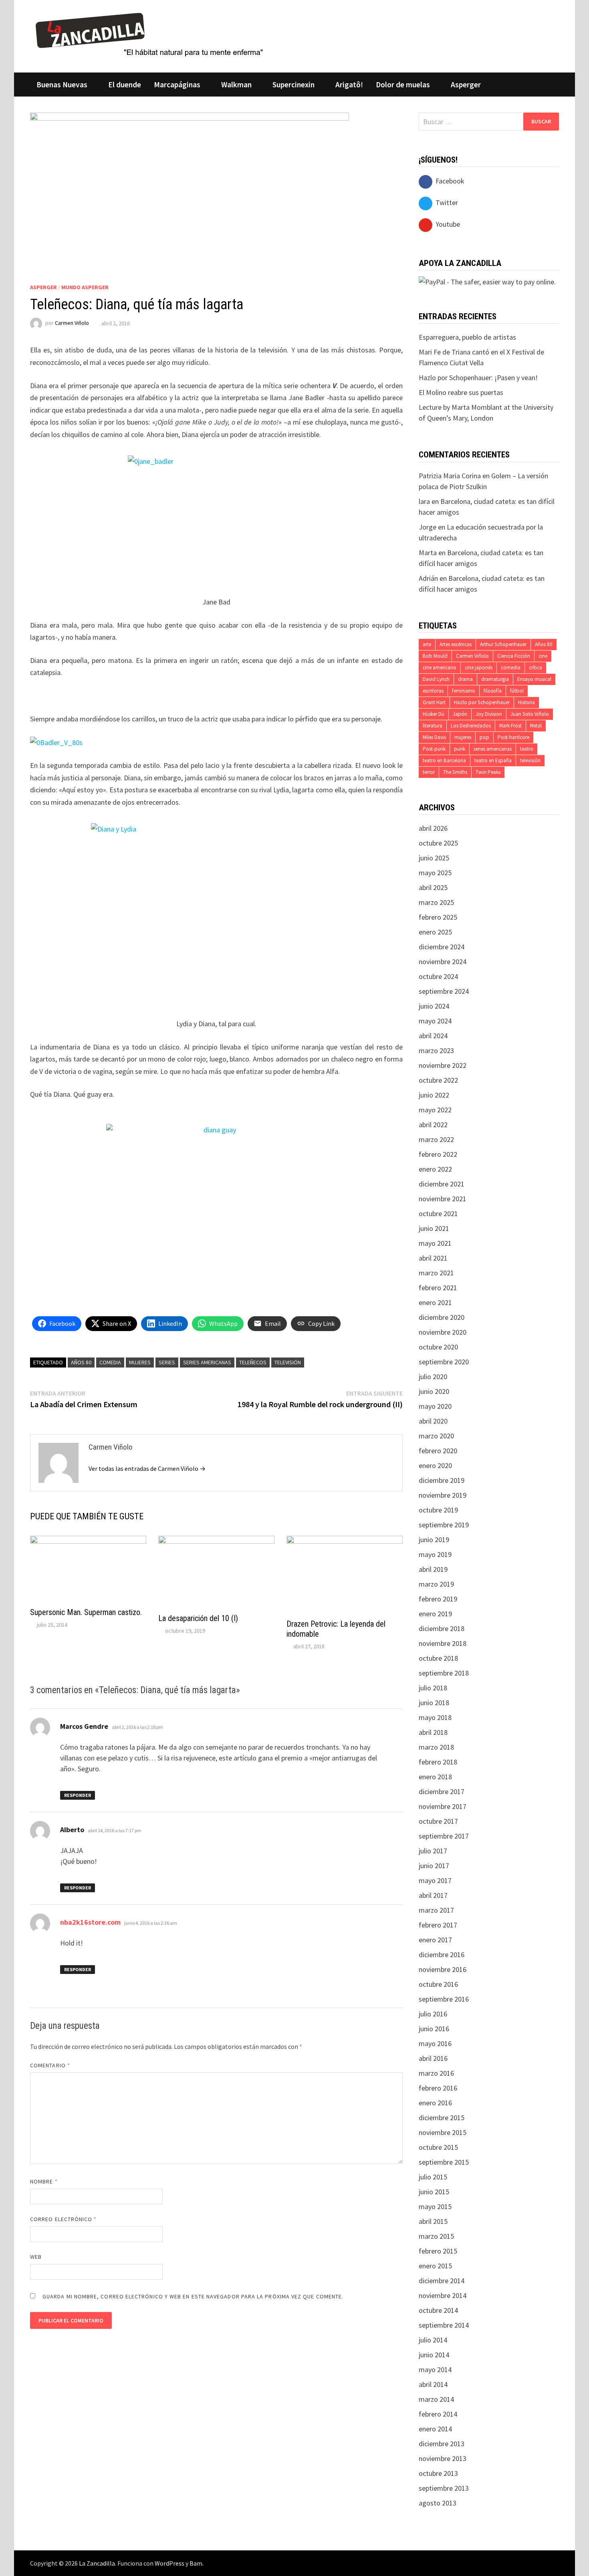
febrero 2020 (438, 1451)
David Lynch (436, 679)
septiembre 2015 (444, 2162)
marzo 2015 (436, 2236)
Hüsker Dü (434, 714)
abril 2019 (433, 1569)
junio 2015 (434, 2192)
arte (427, 644)
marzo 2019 (436, 1584)
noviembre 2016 (443, 1969)
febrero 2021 (438, 1288)
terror (429, 772)
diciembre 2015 (442, 2118)
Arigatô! (349, 85)
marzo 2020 (436, 1436)
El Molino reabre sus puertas (461, 392)
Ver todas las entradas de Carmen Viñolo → (147, 1468)
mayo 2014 (435, 2370)
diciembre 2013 (442, 2444)
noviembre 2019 (443, 1495)
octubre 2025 (438, 843)
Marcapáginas (177, 85)
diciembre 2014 (442, 2281)
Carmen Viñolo (72, 323)
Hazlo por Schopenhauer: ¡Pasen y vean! (478, 378)
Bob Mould (435, 656)
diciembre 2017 (442, 1792)
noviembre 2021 (443, 1199)
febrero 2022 (438, 1154)
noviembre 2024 (443, 962)
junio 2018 (434, 1703)
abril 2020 (433, 1421)
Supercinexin (293, 85)
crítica (536, 668)
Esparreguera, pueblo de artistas (467, 337)
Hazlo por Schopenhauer (482, 702)
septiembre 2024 (444, 991)
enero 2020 (435, 1465)
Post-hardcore (513, 737)
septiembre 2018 (444, 1673)
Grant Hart (434, 702)
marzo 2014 (436, 2399)
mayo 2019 (435, 1554)
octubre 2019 (438, 1510)
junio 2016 (434, 2029)
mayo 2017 (435, 1880)
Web (36, 2257)
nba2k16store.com (90, 1922)
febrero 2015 (438, 2251)
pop (484, 737)
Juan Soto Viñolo (530, 714)
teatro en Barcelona (444, 760)
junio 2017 (434, 1866)
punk (460, 749)
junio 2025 (434, 858)
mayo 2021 (435, 1243)
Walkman (236, 85)
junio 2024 (434, 1006)
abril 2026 (433, 828)
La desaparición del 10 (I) (198, 1618)
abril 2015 (433, 2221)
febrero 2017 (438, 1925)
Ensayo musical (534, 679)
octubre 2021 (438, 1213)
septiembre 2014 (444, 2325)
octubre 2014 (438, 2310)
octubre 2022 (438, 1080)
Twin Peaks (488, 772)
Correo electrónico (64, 2219)
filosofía (493, 691)
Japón (460, 714)
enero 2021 (435, 1302)
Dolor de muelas (403, 85)
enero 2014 (435, 2429)
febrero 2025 (438, 917)
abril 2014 (433, 2384)
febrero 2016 (438, 2088)
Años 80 (81, 1362)
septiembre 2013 (444, 2488)
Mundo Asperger (85, 287)
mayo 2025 (435, 873)
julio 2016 (433, 2014)
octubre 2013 (438, 2473)
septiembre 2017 (444, 1836)
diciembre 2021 (442, 1184)
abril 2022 (433, 1125)
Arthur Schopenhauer (503, 644)
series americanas (207, 1362)
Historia (526, 702)
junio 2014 (434, 2355)
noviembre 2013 (443, 2458)
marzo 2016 (436, 2073)
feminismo (464, 691)
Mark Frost (510, 726)
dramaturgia (495, 679)
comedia (110, 1362)
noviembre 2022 (443, 1065)
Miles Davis (434, 737)
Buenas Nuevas (62, 85)
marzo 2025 (436, 902)
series (167, 1362)
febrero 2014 (438, 2414)
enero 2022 (435, 1169)
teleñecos (253, 1362)
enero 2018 (435, 1777)
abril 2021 (433, 1258)
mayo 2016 (435, 2043)
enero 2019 (435, 1614)
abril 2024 (433, 1036)
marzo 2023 (436, 1050)
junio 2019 (434, 1540)
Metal (536, 726)
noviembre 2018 (443, 1643)
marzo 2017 (436, 1910)
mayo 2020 (435, 1406)
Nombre (44, 2181)
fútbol (517, 691)
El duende (125, 85)
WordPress (169, 2563)
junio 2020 (434, 1391)
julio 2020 (433, 1377)
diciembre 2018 (442, 1628)
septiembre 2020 (444, 1362)
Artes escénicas (456, 644)
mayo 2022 (435, 1110)
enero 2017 (435, 1940)
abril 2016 (433, 2058)
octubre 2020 (438, 1347)
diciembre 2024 (442, 947)
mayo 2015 (435, 2206)
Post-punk (434, 749)
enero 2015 (435, 2266)
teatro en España (493, 760)
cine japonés (479, 668)
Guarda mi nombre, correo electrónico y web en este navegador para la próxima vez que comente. (193, 2296)
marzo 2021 (436, 1273)
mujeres (140, 1362)
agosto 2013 (438, 2503)
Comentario (50, 2065)
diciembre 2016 (442, 1955)
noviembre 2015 (443, 2132)
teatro (527, 749)
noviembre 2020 (443, 1332)
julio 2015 (433, 2177)
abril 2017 (433, 1895)
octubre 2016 (438, 1984)
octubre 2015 (438, 2147)
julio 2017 (433, 1851)
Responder (78, 1795)
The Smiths (455, 772)
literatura (433, 726)
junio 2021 (434, 1228)
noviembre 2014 (443, 2295)
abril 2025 (433, 887)
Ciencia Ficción (514, 656)
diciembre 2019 (442, 1480)
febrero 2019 (438, 1599)
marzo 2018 (436, 1747)
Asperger (466, 85)
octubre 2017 (438, 1821)
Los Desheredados (471, 726)
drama (465, 679)
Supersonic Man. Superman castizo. (86, 1612)
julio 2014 (433, 2340)
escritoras (433, 691)
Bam (196, 2563)
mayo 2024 (435, 1021)
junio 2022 (434, 1095)
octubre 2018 (438, 1658)
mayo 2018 (435, 1717)
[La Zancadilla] (150, 34)
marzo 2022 (436, 1139)
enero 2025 (435, 932)
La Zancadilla (97, 2563)
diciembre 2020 (442, 1317)
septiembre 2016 (444, 1999)
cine (543, 656)
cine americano (440, 668)
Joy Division (489, 714)
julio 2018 (433, 1688)
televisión (288, 1362)
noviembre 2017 (443, 1806)
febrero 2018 (438, 1762)
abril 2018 (433, 1732)
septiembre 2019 (444, 1525)
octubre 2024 (438, 976)
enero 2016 (435, 2103)
